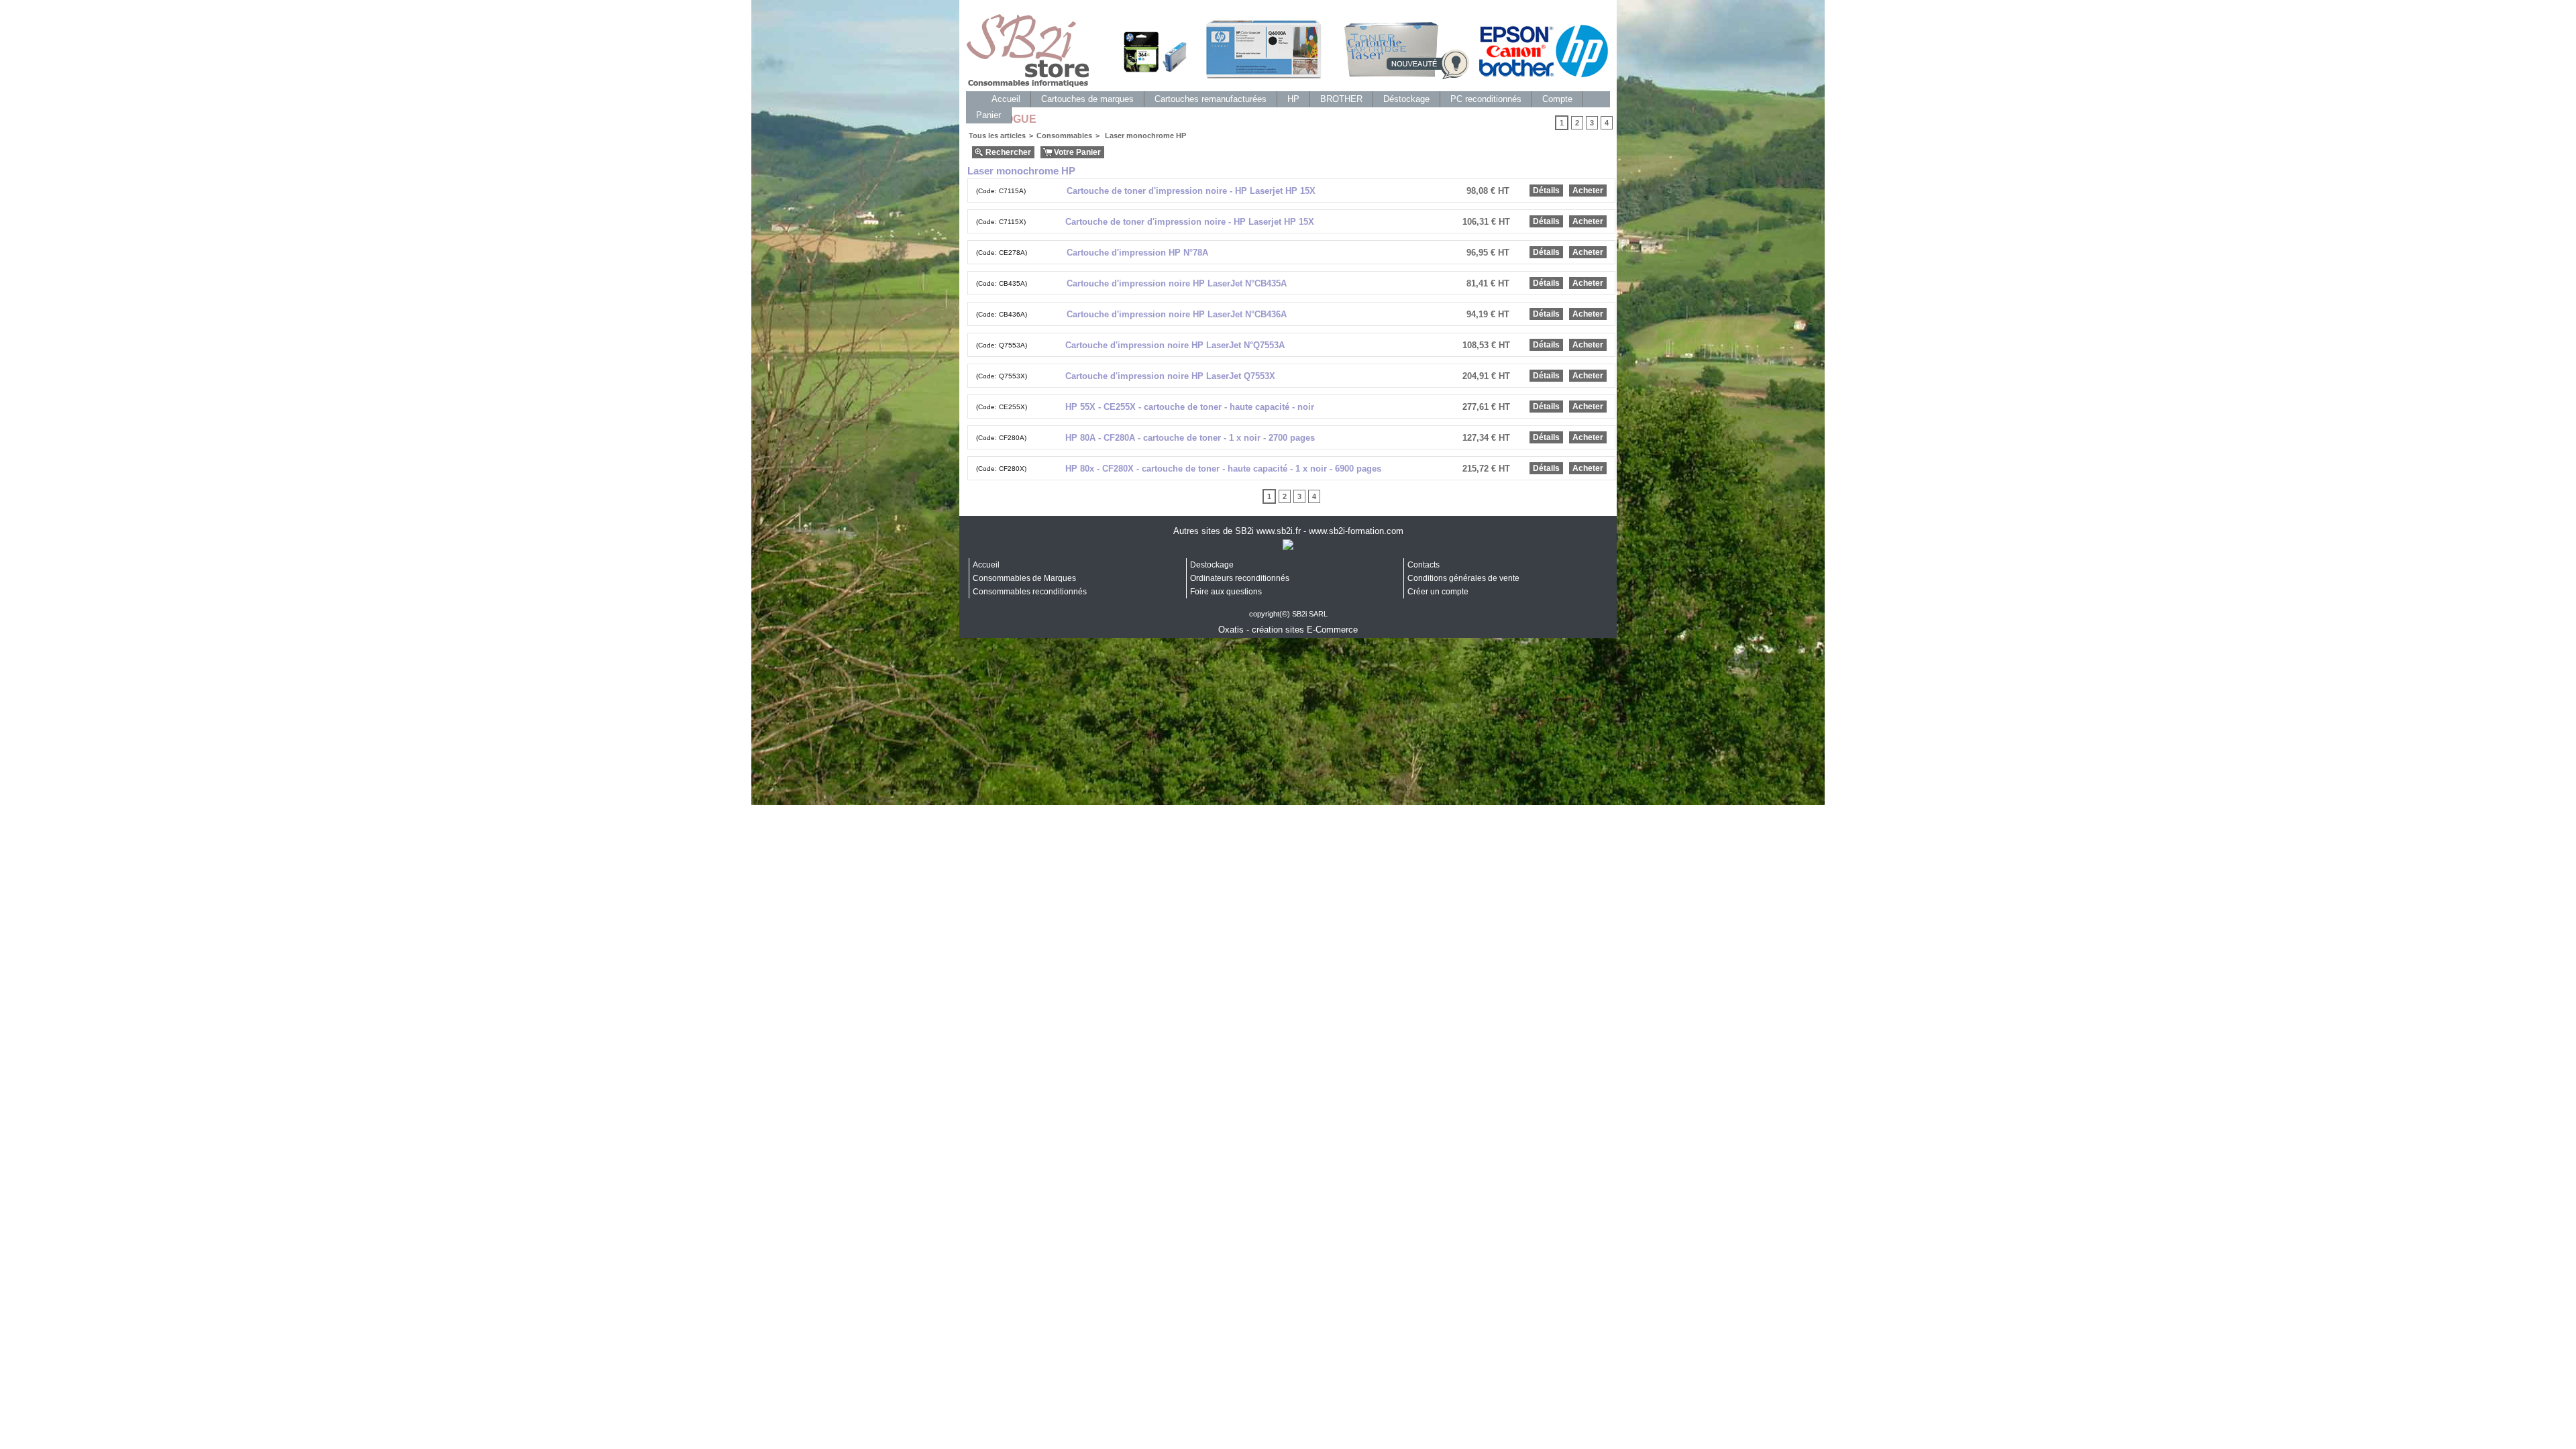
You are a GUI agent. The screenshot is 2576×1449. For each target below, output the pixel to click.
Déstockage (1406, 99)
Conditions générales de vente (1463, 578)
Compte (1557, 99)
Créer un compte (1438, 592)
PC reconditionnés (1486, 99)
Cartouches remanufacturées (1211, 99)
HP (1293, 99)
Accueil (1006, 99)
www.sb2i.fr (1279, 531)
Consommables (1064, 136)
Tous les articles (997, 136)
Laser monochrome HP (1144, 136)
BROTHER (1341, 99)
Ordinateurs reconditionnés (1240, 578)
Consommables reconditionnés (1030, 592)
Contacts (1424, 565)
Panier (988, 115)
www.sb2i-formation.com (1356, 531)
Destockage (1212, 565)
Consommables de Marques (1024, 578)
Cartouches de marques (1087, 99)
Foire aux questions (1226, 592)
